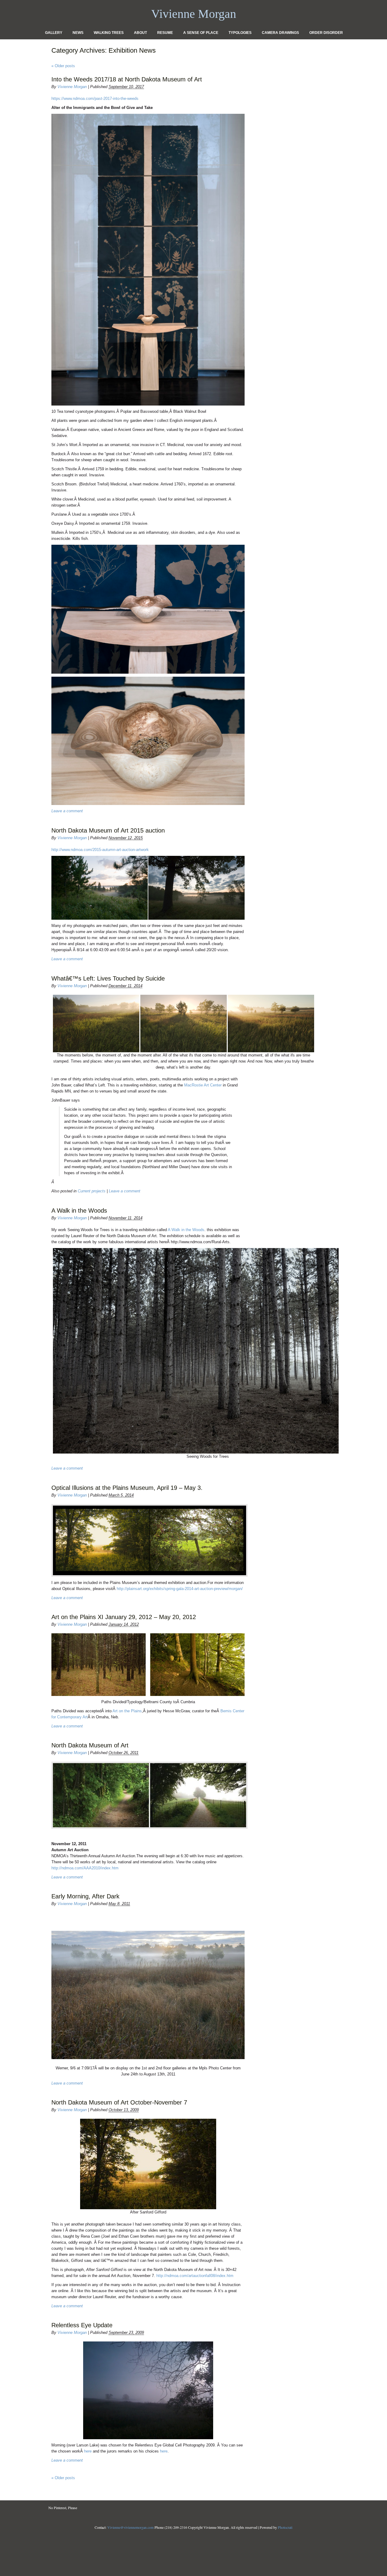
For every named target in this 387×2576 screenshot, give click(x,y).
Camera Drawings (280, 33)
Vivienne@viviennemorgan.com (130, 2527)
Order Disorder (326, 33)
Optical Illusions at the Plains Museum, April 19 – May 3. (127, 1488)
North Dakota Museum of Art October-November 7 (119, 2102)
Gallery (54, 33)
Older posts (63, 66)
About (140, 33)
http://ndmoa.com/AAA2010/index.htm (85, 1868)
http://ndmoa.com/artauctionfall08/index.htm (195, 2276)
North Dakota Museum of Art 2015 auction (108, 830)
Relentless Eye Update (82, 2325)
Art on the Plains (127, 1711)
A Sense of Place (201, 33)
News (78, 33)
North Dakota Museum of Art (90, 1745)
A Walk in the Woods (79, 1211)
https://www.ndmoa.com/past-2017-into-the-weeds (95, 99)
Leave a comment (67, 811)
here (88, 2451)
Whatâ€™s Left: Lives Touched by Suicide (108, 978)
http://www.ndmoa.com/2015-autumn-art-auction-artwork (100, 850)
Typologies (240, 33)
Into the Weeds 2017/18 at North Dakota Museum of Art (127, 79)
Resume (165, 33)
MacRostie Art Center (203, 1085)
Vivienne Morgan (72, 87)
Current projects (92, 1191)
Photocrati (285, 2527)
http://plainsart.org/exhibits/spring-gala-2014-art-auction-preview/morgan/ (180, 1589)
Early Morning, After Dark (85, 1896)
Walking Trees (109, 33)
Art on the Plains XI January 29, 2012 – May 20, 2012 (124, 1617)
